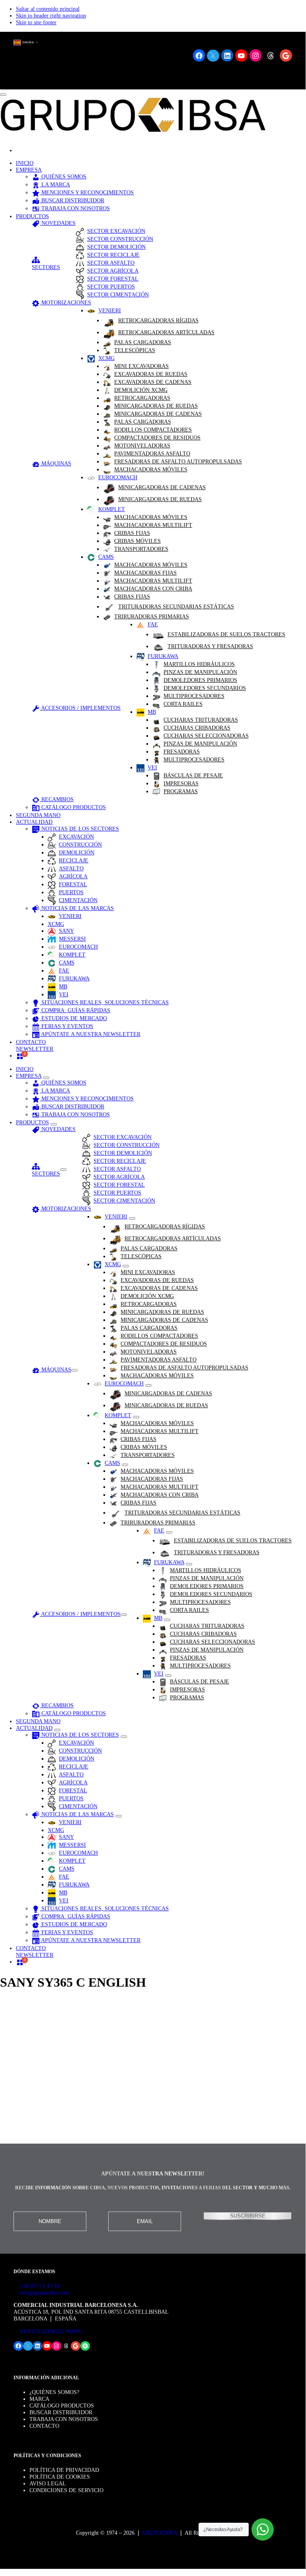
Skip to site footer (36, 22)
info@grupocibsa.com (44, 2293)
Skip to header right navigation (51, 15)
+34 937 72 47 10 (39, 2286)
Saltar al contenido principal (48, 9)
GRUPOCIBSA (160, 2533)
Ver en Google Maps (50, 2331)
